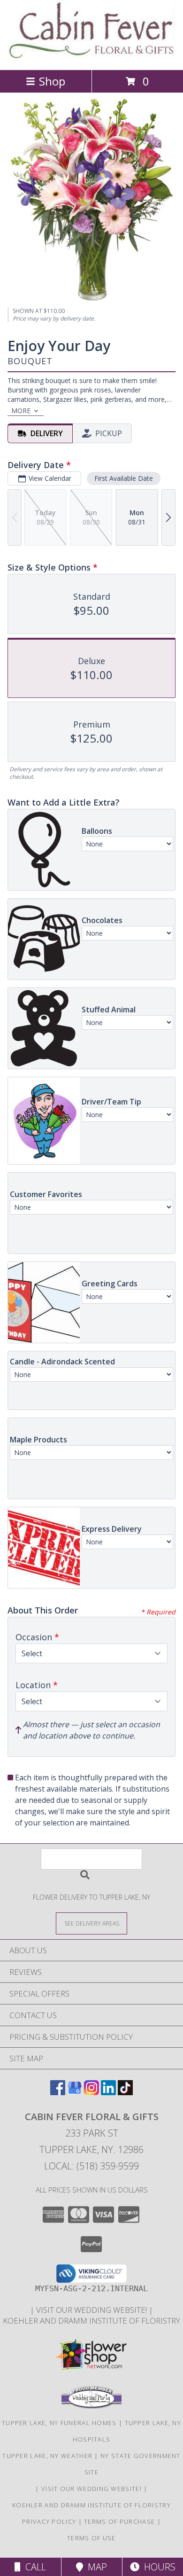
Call (33, 2567)
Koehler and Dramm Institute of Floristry (91, 2321)
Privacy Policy (49, 2521)
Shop (52, 81)
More (21, 411)
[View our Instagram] (91, 2092)
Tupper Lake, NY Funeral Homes (59, 2423)
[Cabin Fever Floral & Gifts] (92, 56)
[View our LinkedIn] (108, 2092)
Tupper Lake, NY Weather (47, 2456)
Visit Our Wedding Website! (92, 2310)
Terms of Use (91, 2538)
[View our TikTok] (125, 2092)
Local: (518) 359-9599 (91, 2166)
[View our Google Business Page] (75, 2092)
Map (95, 2567)
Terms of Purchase (119, 2521)
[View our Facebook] (58, 2092)
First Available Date (124, 478)
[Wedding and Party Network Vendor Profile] (91, 2406)
